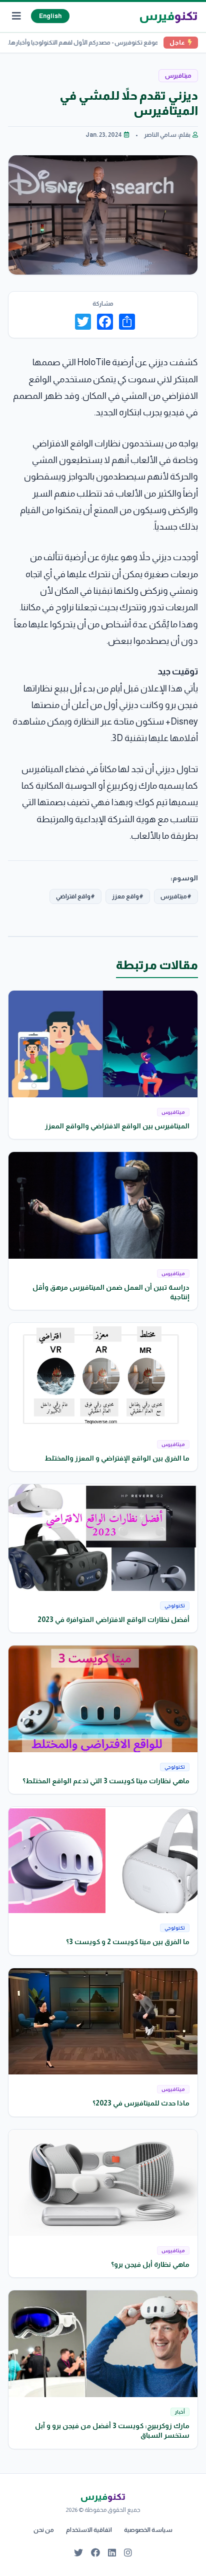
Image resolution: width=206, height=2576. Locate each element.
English (50, 16)
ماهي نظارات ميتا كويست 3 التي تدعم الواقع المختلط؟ (106, 1781)
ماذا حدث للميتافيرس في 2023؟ (141, 2103)
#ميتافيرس (176, 896)
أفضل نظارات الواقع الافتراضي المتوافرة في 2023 (113, 1619)
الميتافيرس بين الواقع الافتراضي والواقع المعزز (117, 1126)
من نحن (44, 2530)
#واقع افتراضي (75, 896)
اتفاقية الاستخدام (89, 2530)
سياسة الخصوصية (148, 2530)
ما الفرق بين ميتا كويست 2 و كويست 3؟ (128, 1942)
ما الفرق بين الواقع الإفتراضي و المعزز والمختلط (117, 1458)
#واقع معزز (128, 896)
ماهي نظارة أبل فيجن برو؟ (150, 2264)
